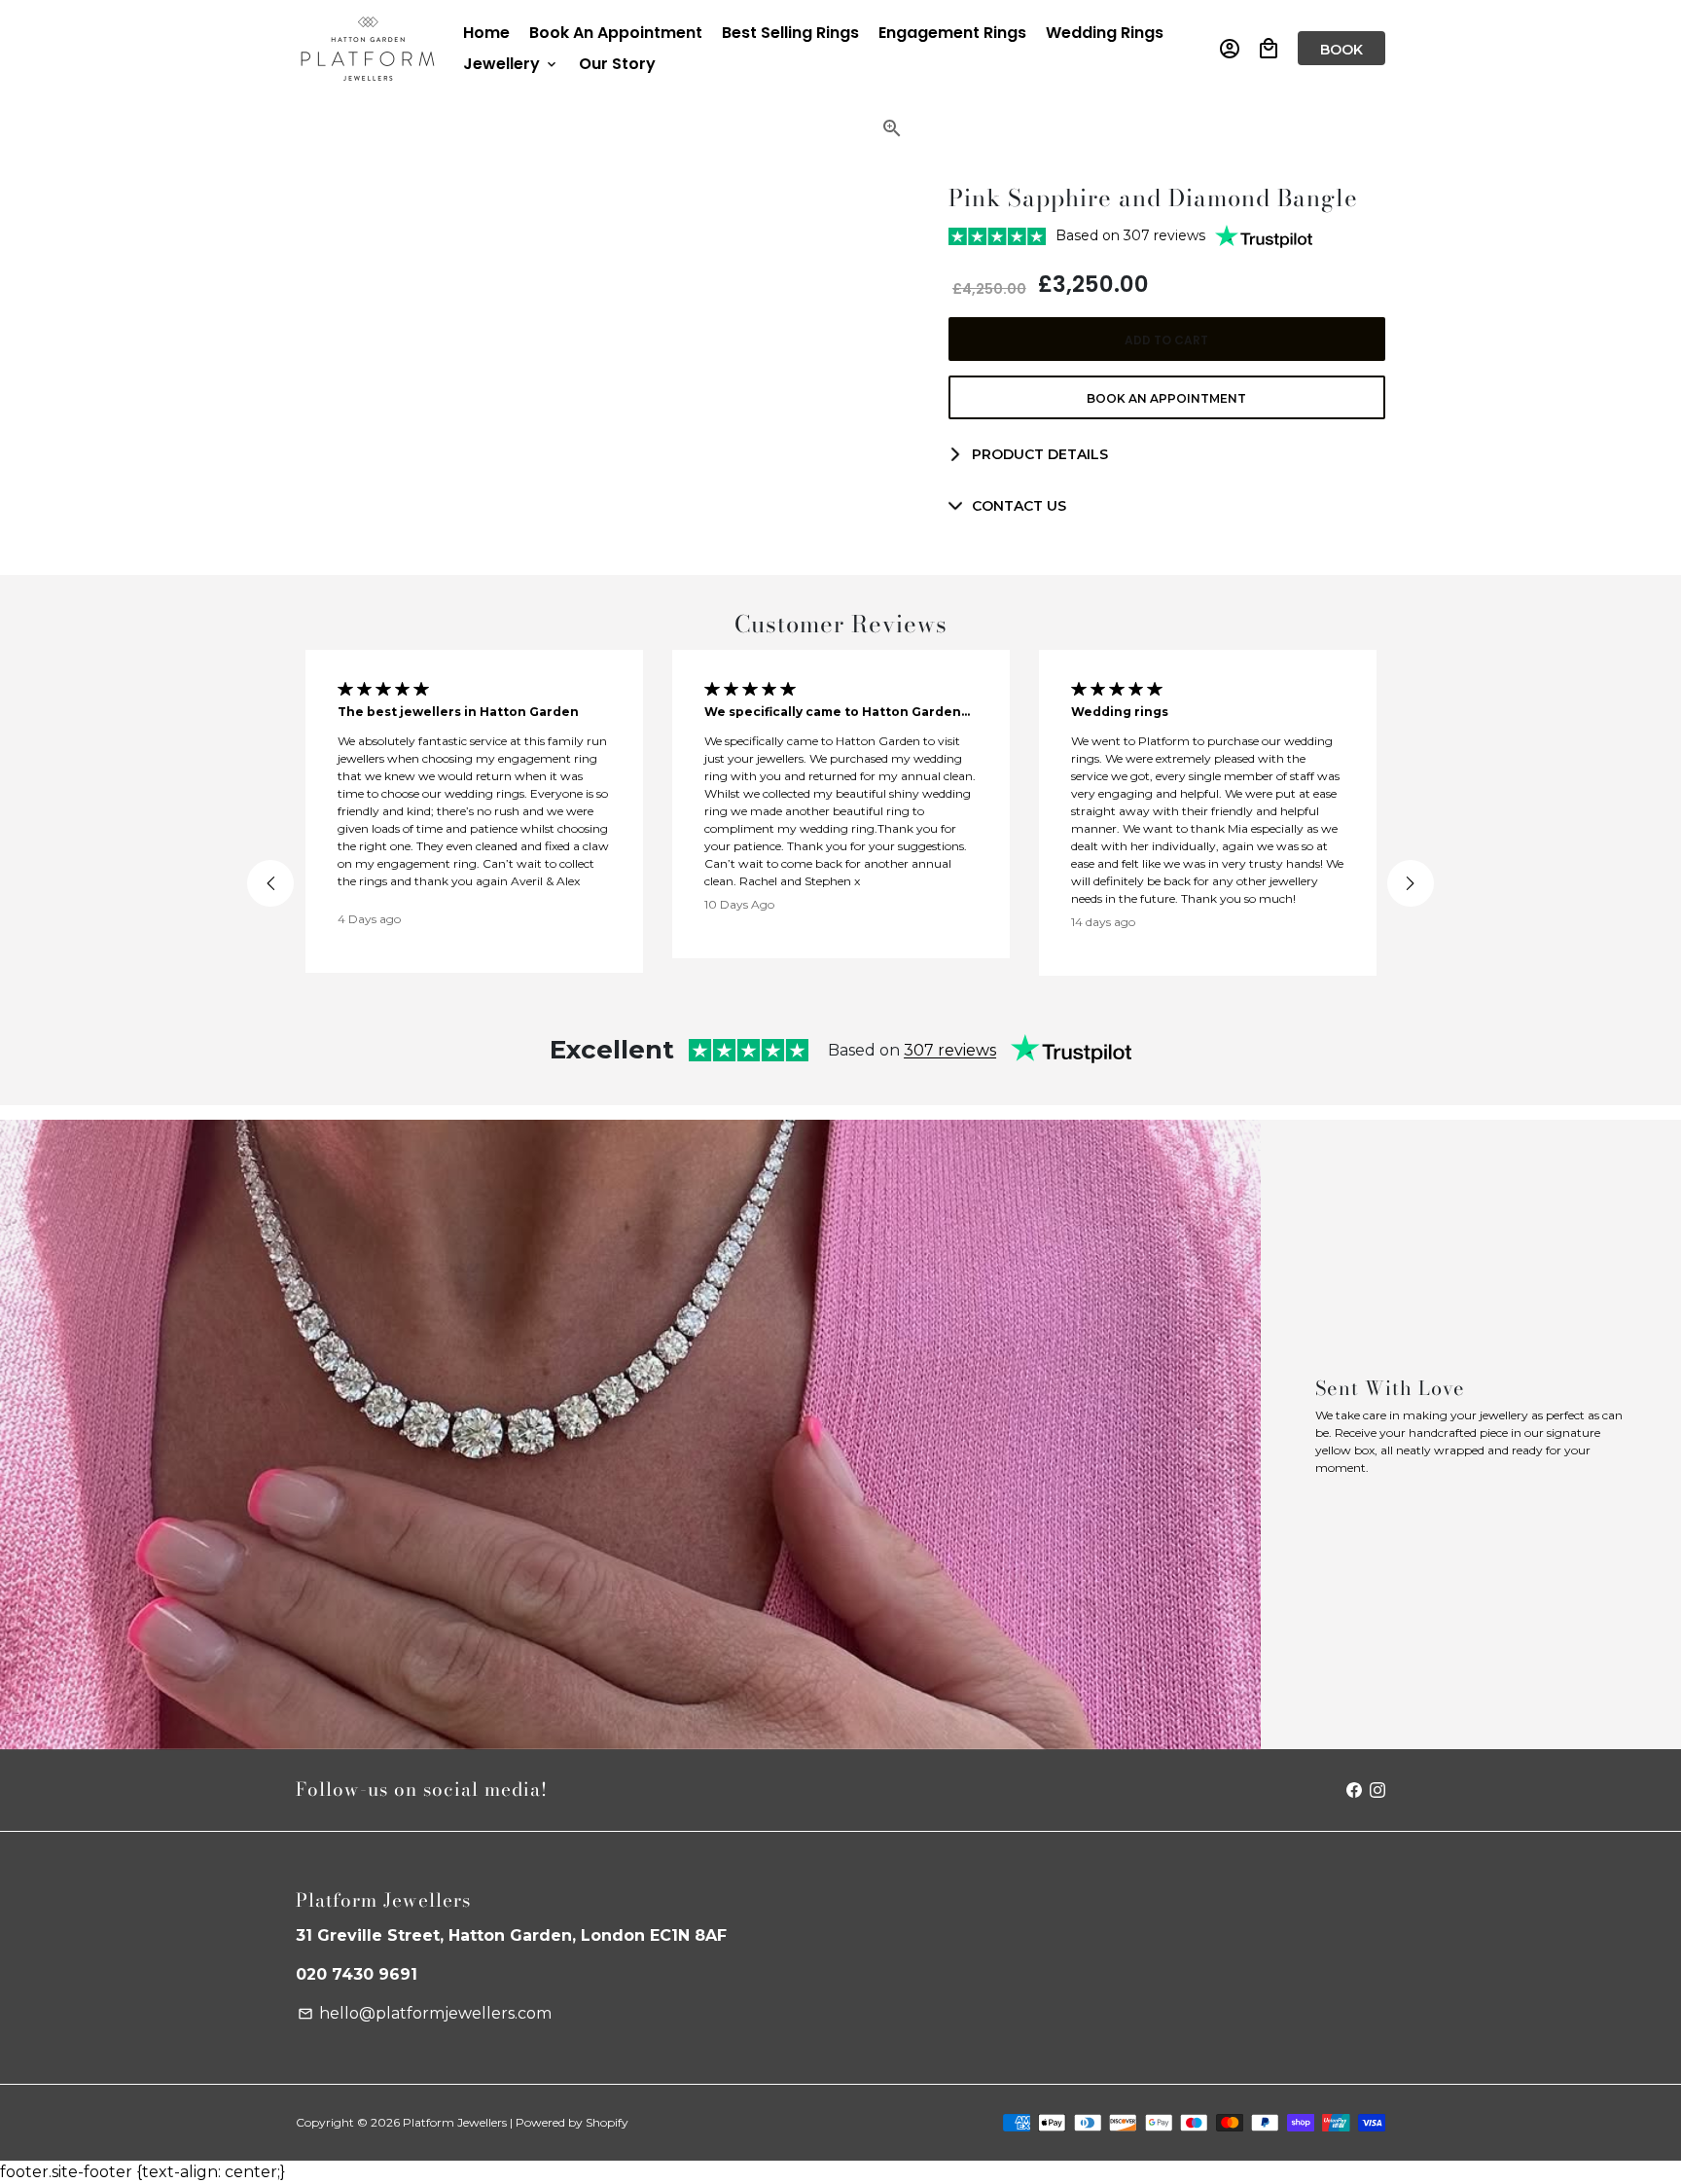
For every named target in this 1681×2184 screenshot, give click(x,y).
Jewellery (511, 64)
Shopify (607, 2122)
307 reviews (950, 1050)
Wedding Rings (1105, 33)
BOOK (1341, 50)
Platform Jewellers (455, 2122)
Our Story (617, 64)
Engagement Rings (952, 33)
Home (486, 33)
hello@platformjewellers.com (425, 2013)
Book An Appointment (616, 33)
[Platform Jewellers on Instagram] (1377, 1790)
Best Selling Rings (790, 33)
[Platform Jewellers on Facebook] (1354, 1790)
